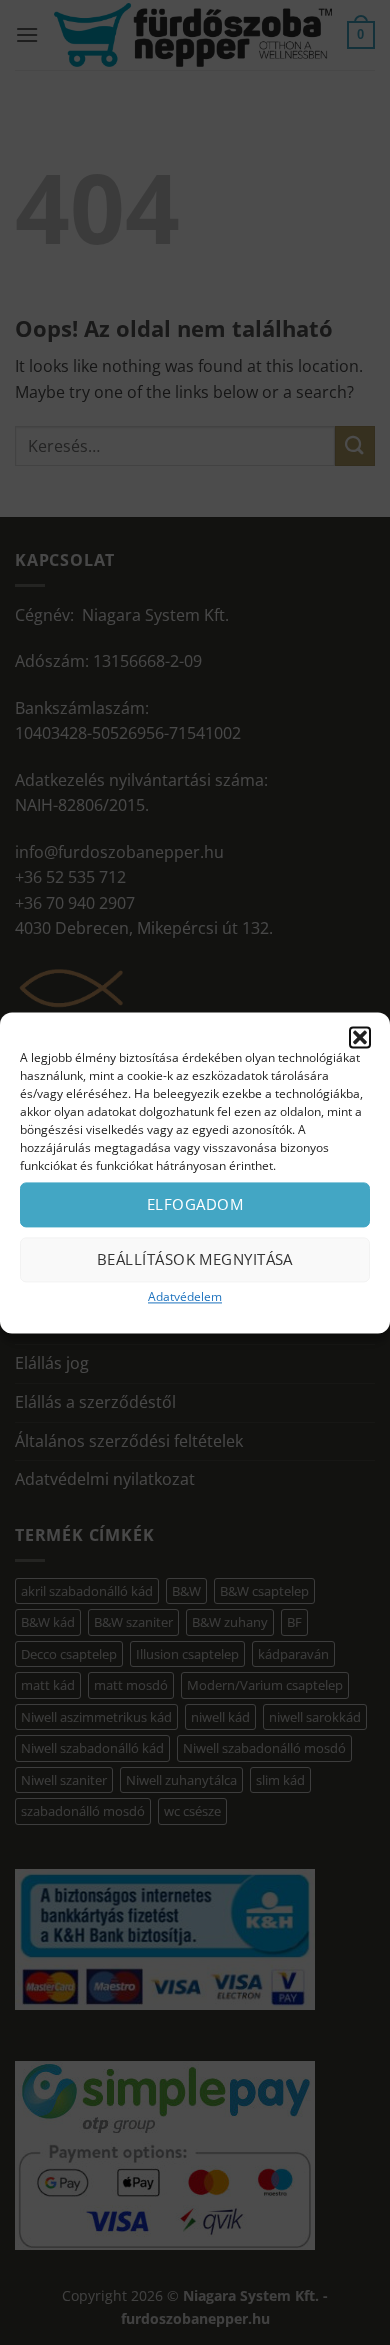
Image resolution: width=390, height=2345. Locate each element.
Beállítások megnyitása (195, 1259)
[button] (360, 1037)
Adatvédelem (185, 1296)
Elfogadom (195, 1204)
